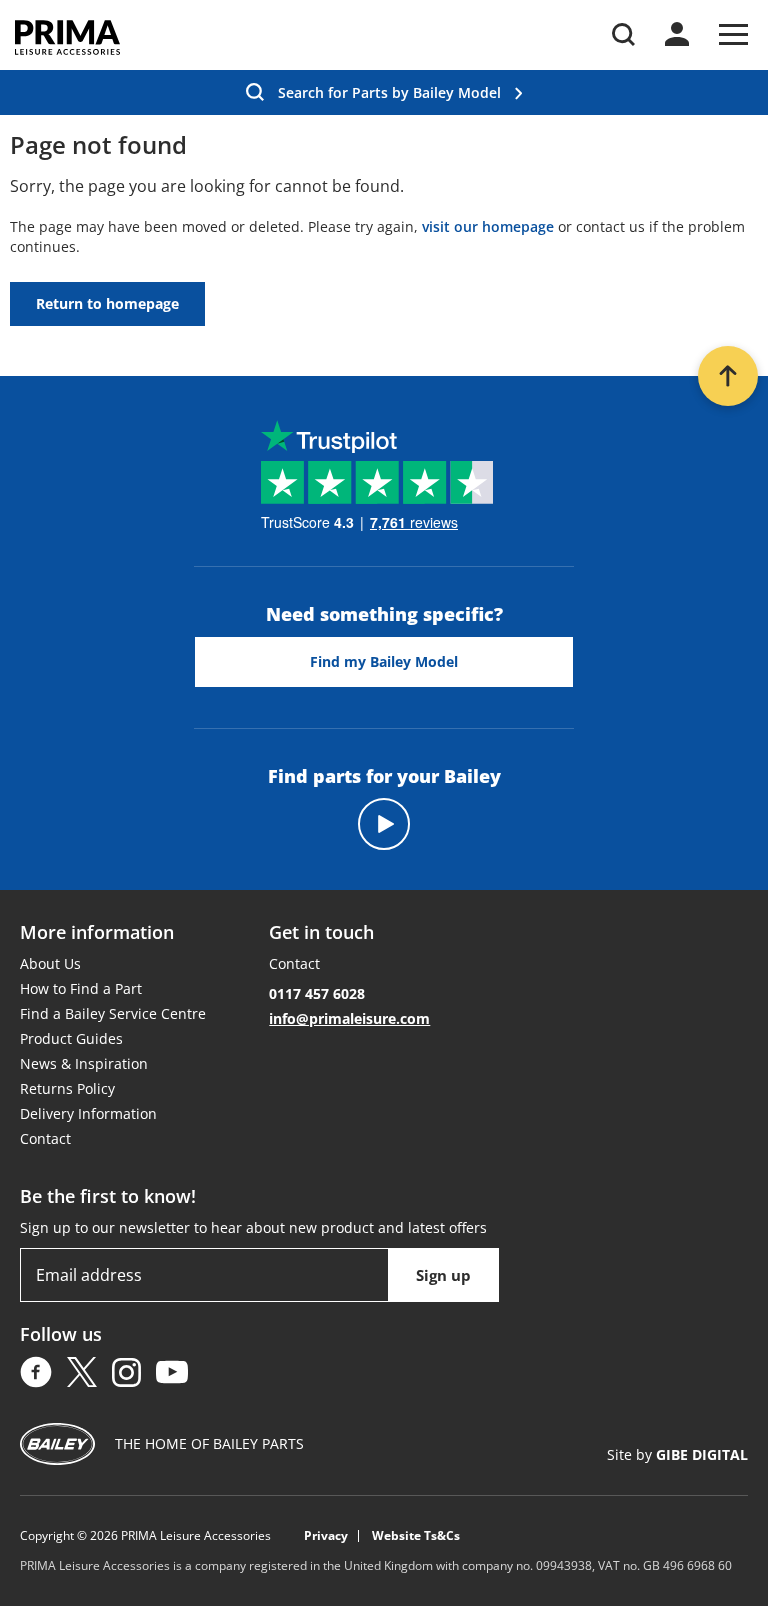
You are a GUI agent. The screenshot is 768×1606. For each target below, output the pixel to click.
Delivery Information (88, 1113)
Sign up (443, 1275)
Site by (677, 1454)
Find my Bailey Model (384, 661)
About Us (50, 963)
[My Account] (677, 34)
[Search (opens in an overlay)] (623, 34)
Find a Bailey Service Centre (113, 1013)
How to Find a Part (81, 988)
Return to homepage (107, 303)
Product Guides (71, 1038)
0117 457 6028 (317, 993)
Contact (45, 1138)
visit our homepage (488, 226)
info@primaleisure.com (349, 1018)
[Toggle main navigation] (733, 34)
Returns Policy (67, 1088)
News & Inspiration (84, 1063)
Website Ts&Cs (416, 1536)
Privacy (326, 1536)
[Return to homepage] (67, 37)
